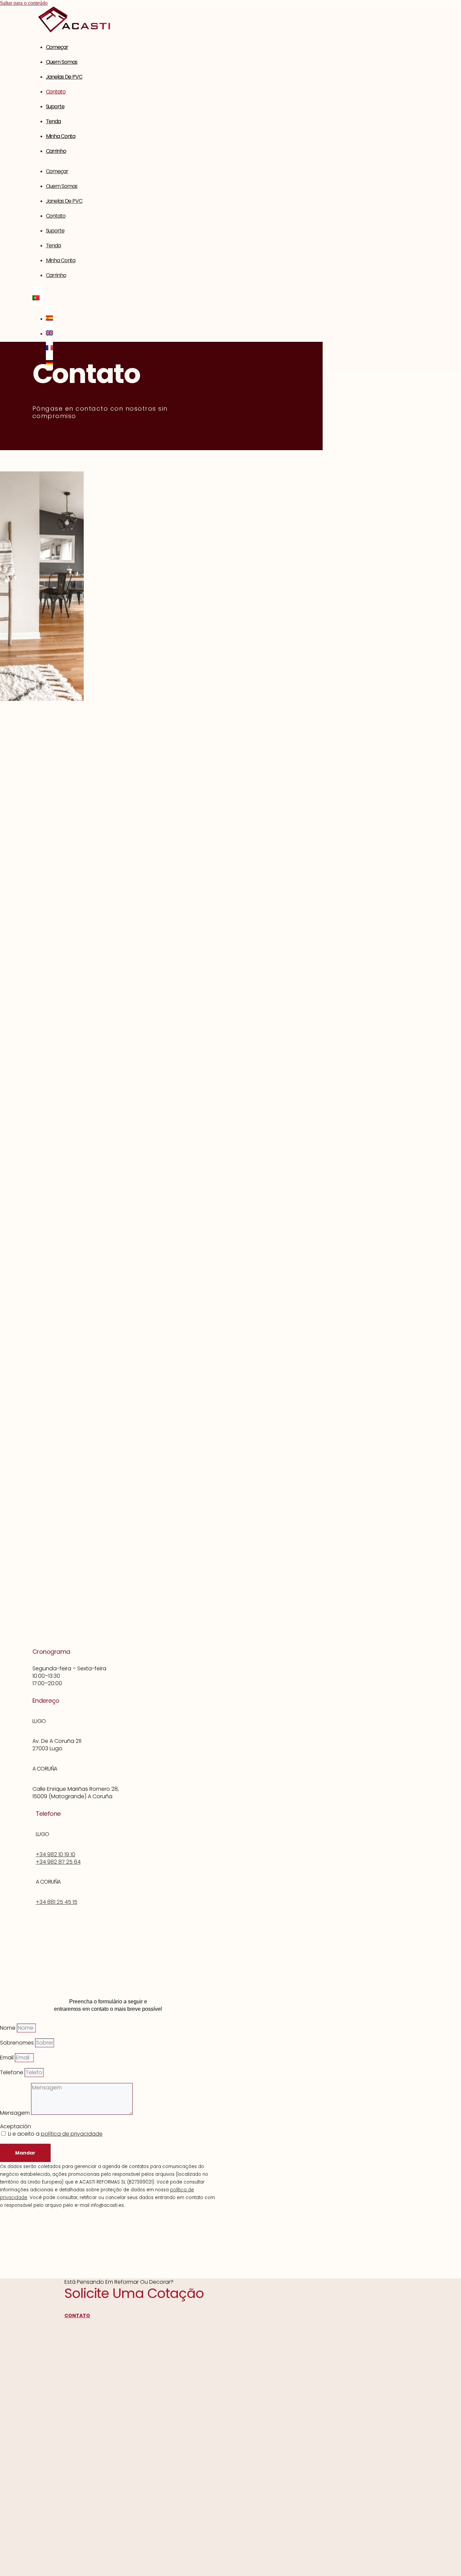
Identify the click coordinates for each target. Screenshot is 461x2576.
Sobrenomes (18, 2043)
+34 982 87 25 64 (58, 1862)
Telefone (12, 2072)
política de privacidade (72, 2134)
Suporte (55, 106)
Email (7, 2058)
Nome (8, 2028)
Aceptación (16, 2126)
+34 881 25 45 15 (57, 1902)
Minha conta (61, 136)
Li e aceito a (55, 2134)
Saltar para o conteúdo (24, 3)
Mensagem (16, 2113)
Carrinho (56, 151)
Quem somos (62, 62)
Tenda (53, 121)
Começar (57, 47)
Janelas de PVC (64, 77)
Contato (56, 92)
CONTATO (77, 2315)
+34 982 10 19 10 (56, 1854)
